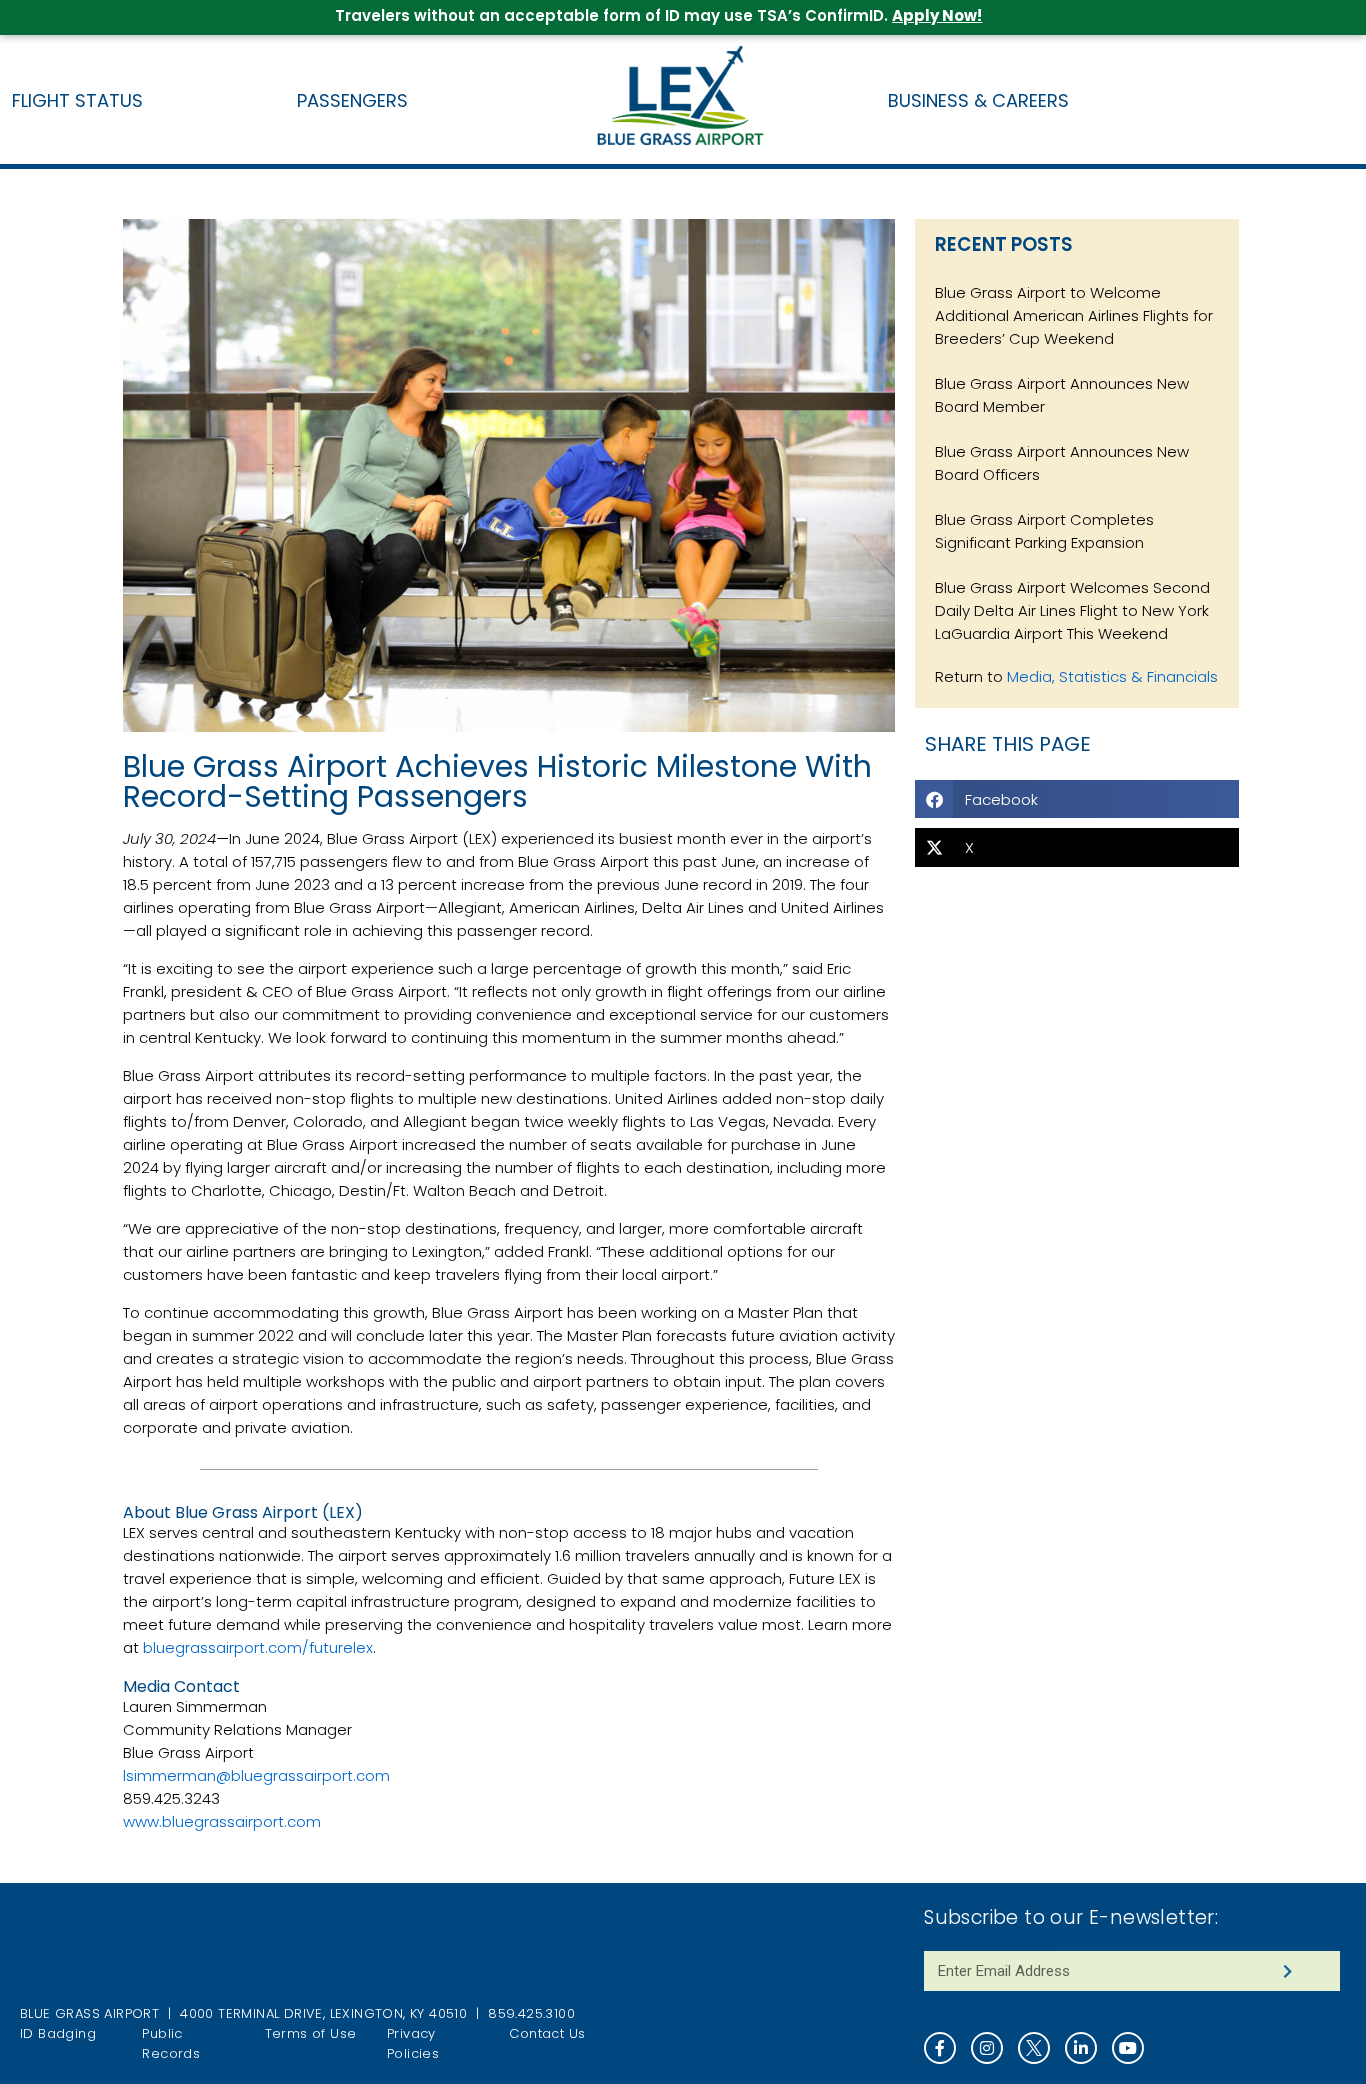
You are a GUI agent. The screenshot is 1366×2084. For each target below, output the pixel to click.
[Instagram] (987, 2048)
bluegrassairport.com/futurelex (258, 1647)
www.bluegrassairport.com (222, 1821)
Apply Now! (937, 15)
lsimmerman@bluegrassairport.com (256, 1775)
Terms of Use (311, 2033)
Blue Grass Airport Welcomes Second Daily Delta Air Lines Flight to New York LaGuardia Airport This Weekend (1072, 610)
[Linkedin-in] (1081, 2048)
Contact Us (547, 2033)
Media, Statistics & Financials (1112, 676)
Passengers (352, 100)
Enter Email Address (987, 1942)
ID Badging (58, 2033)
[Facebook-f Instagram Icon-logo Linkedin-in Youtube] (1131, 2048)
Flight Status (77, 100)
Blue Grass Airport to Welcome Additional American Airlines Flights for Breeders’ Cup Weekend (1074, 315)
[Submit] (1287, 1971)
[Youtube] (1128, 2048)
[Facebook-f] (940, 2048)
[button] (1077, 799)
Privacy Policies (413, 2043)
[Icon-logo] (1034, 2048)
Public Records (171, 2043)
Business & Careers (978, 100)
